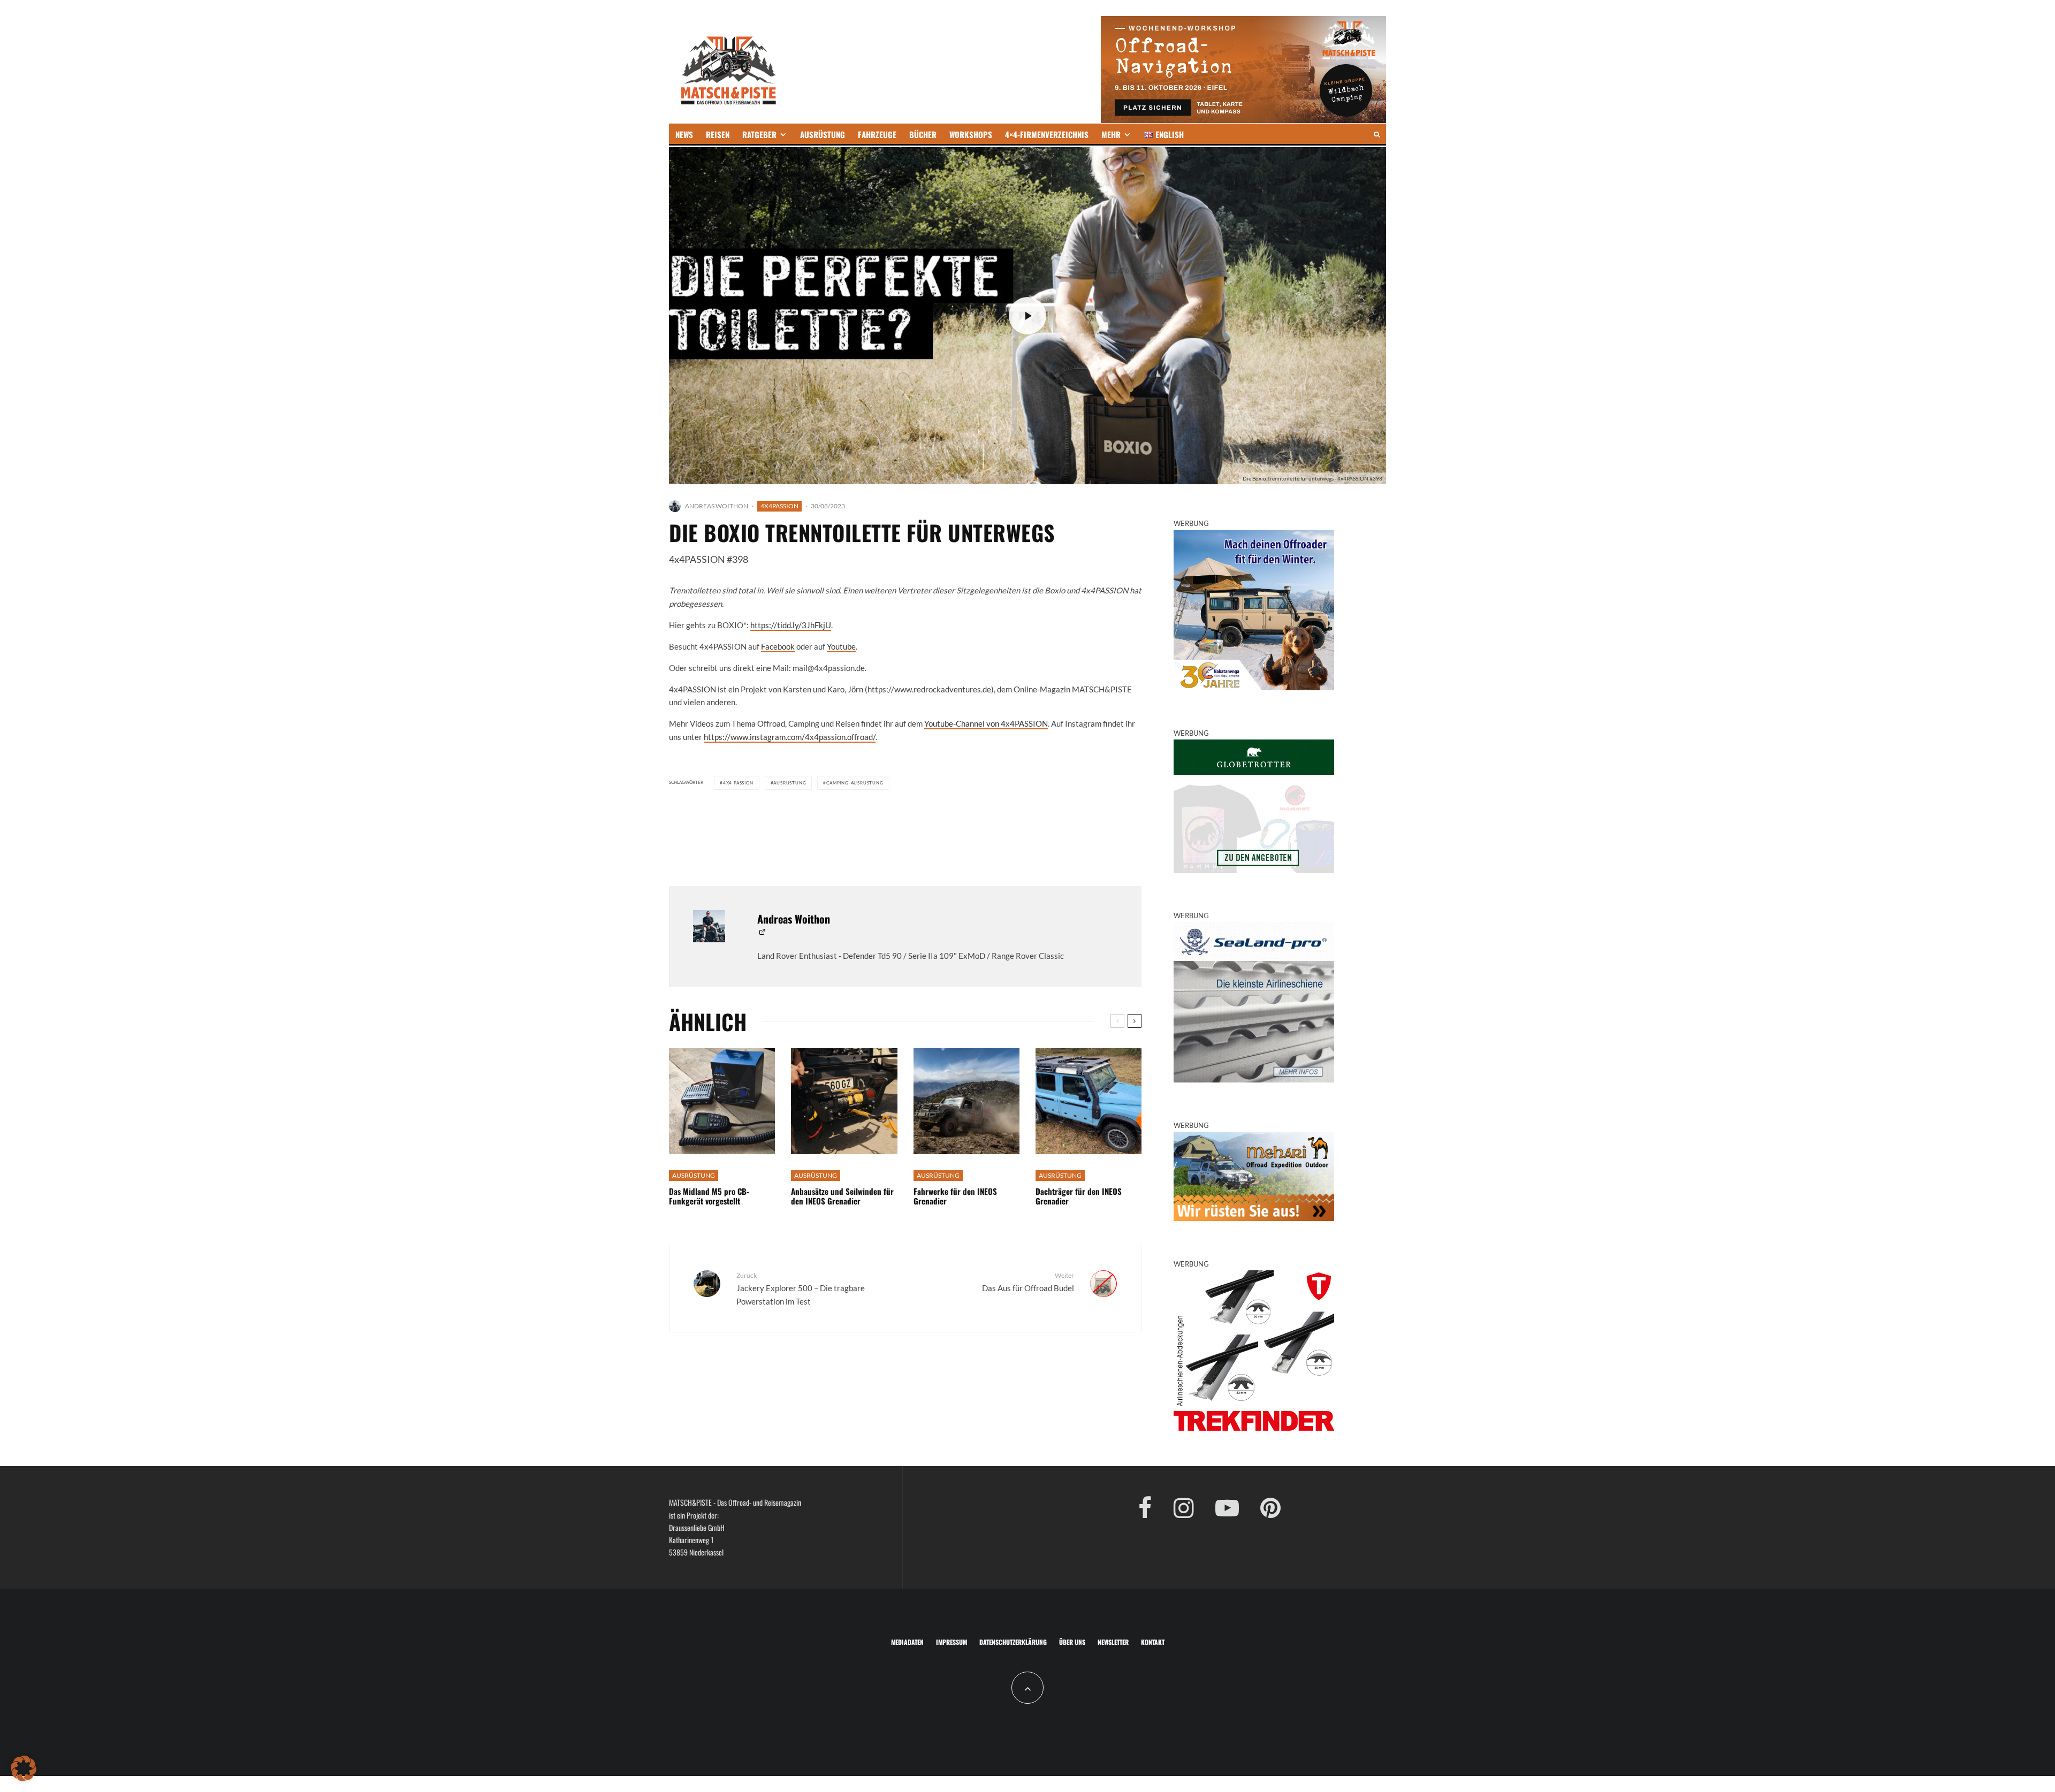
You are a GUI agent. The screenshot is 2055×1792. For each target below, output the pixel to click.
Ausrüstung (790, 783)
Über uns (1072, 1642)
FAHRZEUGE (877, 134)
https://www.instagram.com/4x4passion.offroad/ (790, 737)
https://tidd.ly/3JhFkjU (791, 625)
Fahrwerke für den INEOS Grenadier (955, 1196)
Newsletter (1113, 1642)
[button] (24, 1768)
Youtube (841, 646)
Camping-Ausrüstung (855, 783)
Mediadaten (907, 1642)
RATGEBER (759, 134)
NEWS (684, 134)
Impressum (952, 1642)
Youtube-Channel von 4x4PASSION (986, 723)
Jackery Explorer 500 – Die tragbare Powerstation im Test (801, 1288)
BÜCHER (923, 134)
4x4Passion (779, 506)
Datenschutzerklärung (1013, 1642)
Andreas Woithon (717, 506)
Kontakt (1153, 1642)
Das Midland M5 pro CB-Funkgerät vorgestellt (709, 1196)
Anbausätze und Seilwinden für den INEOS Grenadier (842, 1196)
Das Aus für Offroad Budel (1028, 1282)
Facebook (778, 646)
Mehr (1111, 134)
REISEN (718, 134)
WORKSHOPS (971, 134)
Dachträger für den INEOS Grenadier (1079, 1196)
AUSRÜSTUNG (823, 134)
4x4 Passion (738, 783)
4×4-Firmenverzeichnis (1047, 134)
